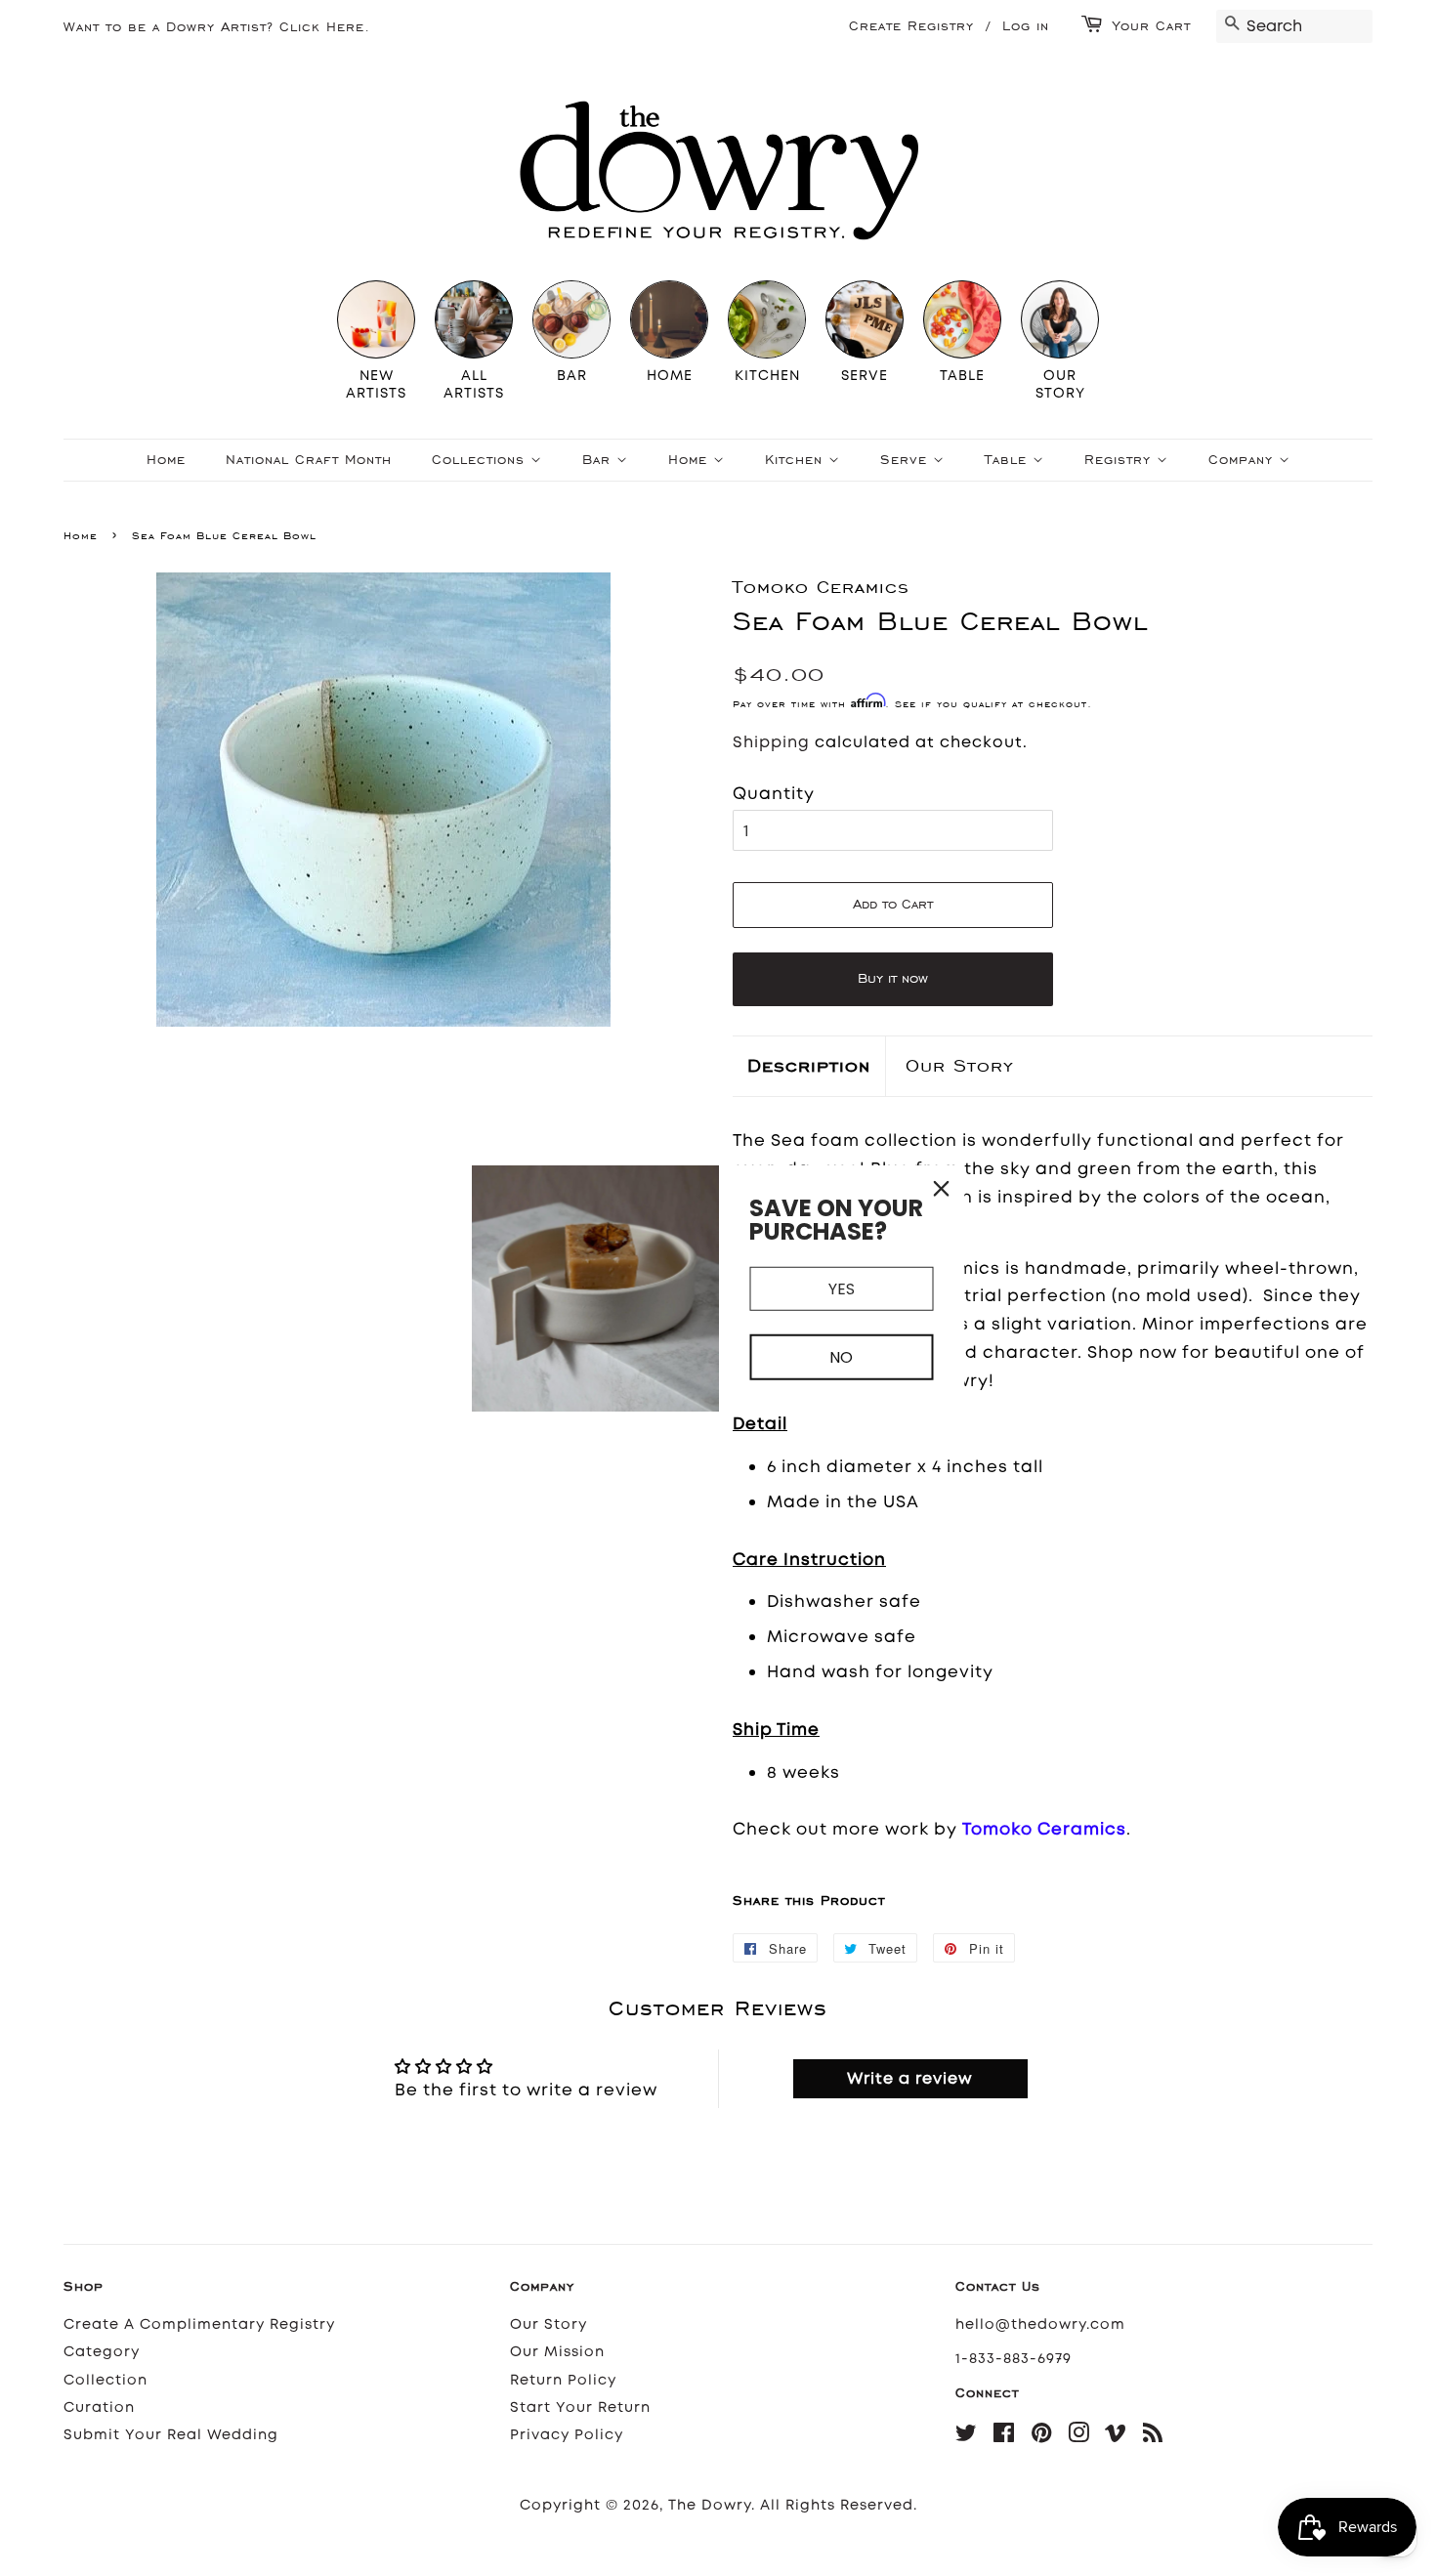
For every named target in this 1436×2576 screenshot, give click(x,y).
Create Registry (911, 26)
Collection (106, 2380)
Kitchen (797, 460)
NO (841, 1357)
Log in (1026, 26)
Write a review (910, 2078)
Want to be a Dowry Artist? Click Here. (217, 27)
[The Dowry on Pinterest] (1042, 2437)
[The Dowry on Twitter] (967, 2437)
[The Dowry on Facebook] (1004, 2437)
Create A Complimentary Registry (199, 2324)
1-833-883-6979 (1014, 2359)
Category (102, 2352)
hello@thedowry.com (1040, 2324)
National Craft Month (309, 460)
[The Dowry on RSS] (1153, 2437)
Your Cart (1152, 26)
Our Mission (557, 2352)
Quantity (774, 793)
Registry (1120, 460)
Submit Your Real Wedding (171, 2435)
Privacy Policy (567, 2435)
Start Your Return (580, 2407)
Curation (99, 2407)
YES (842, 1288)
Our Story (960, 1065)
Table (1009, 460)
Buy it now (893, 978)
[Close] (942, 1188)
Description (809, 1065)
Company (1244, 460)
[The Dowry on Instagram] (1079, 2437)
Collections (481, 460)
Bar (599, 460)
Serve (907, 460)
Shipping (771, 742)
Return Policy (563, 2380)
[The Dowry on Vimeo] (1116, 2437)
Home (166, 460)
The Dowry (710, 2505)
